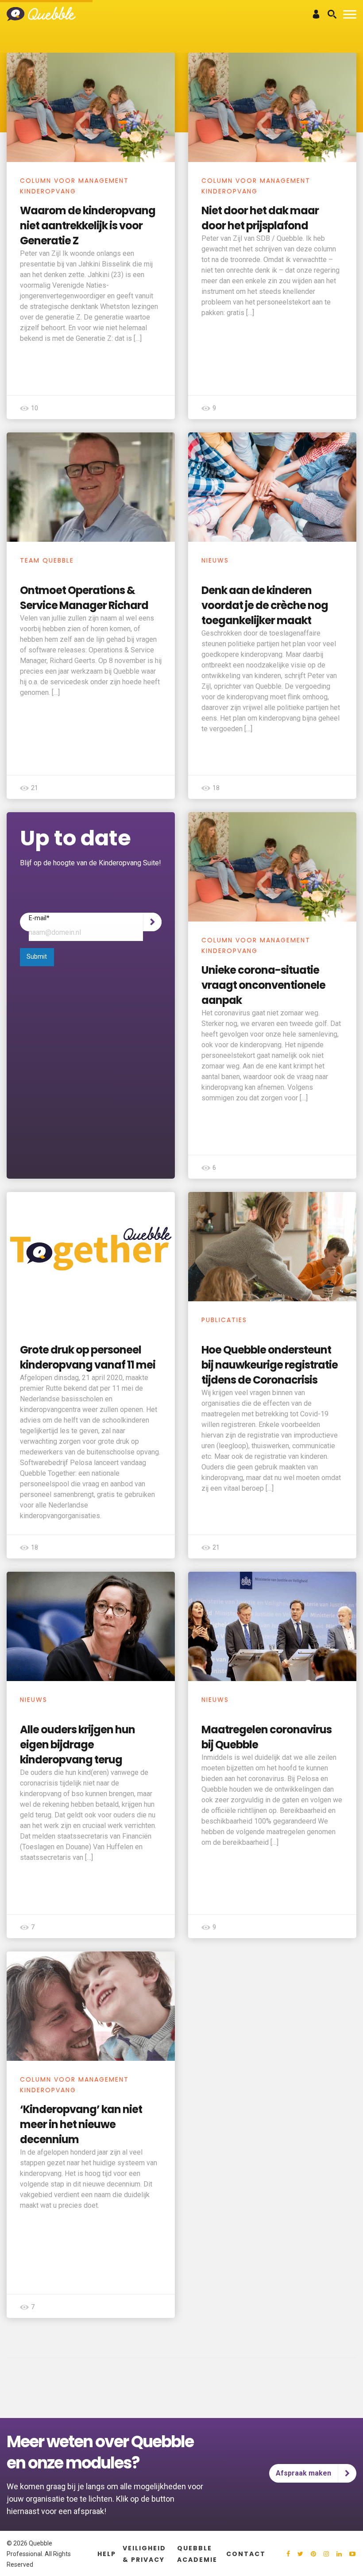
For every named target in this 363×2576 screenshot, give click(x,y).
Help (107, 2554)
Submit (37, 957)
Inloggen (316, 14)
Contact (246, 2554)
